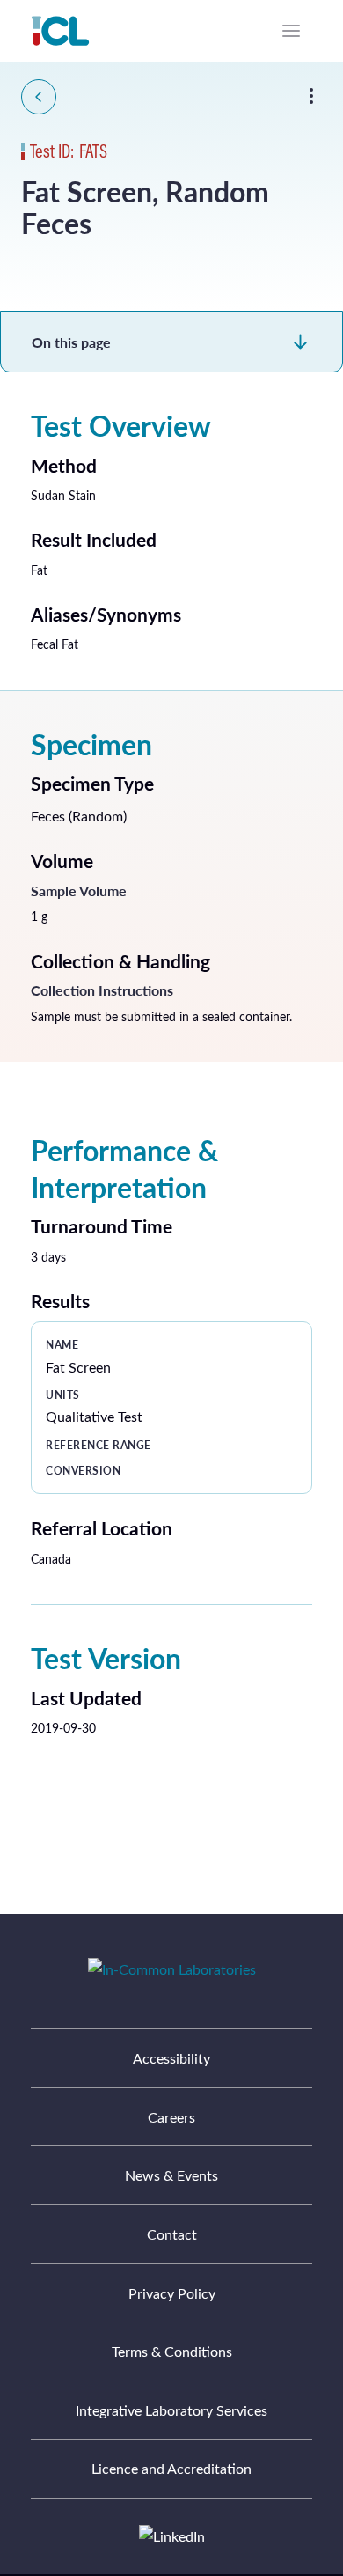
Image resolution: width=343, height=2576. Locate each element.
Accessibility (171, 2058)
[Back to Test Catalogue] (39, 97)
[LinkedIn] (172, 2536)
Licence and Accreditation (171, 2468)
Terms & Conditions (172, 2351)
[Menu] (291, 31)
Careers (171, 2117)
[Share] (311, 96)
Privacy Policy (172, 2293)
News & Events (171, 2175)
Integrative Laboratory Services (171, 2410)
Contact (172, 2234)
